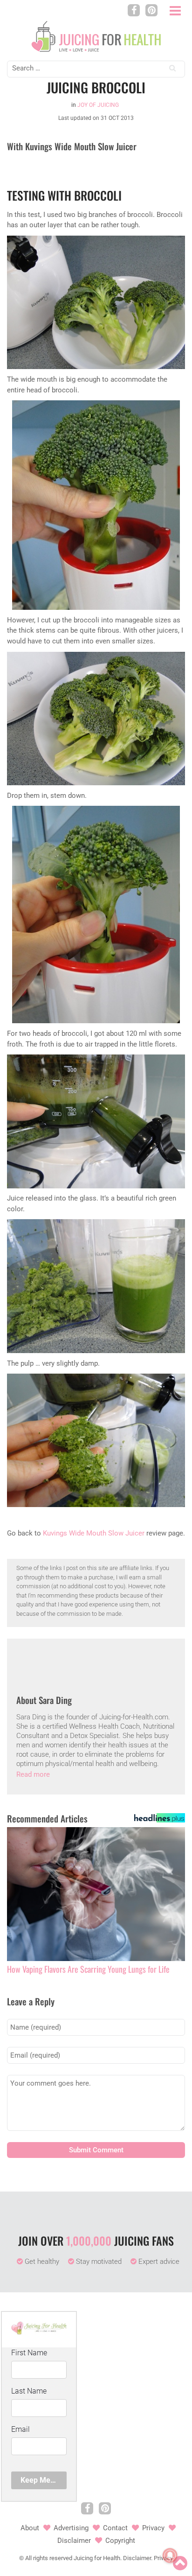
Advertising (71, 2528)
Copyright (120, 2541)
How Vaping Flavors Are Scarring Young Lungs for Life (88, 1969)
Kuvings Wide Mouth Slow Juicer (94, 1533)
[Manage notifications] (170, 2555)
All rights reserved (49, 2558)
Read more (33, 1774)
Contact (115, 2528)
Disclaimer (74, 2541)
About (30, 2528)
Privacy (153, 2528)
